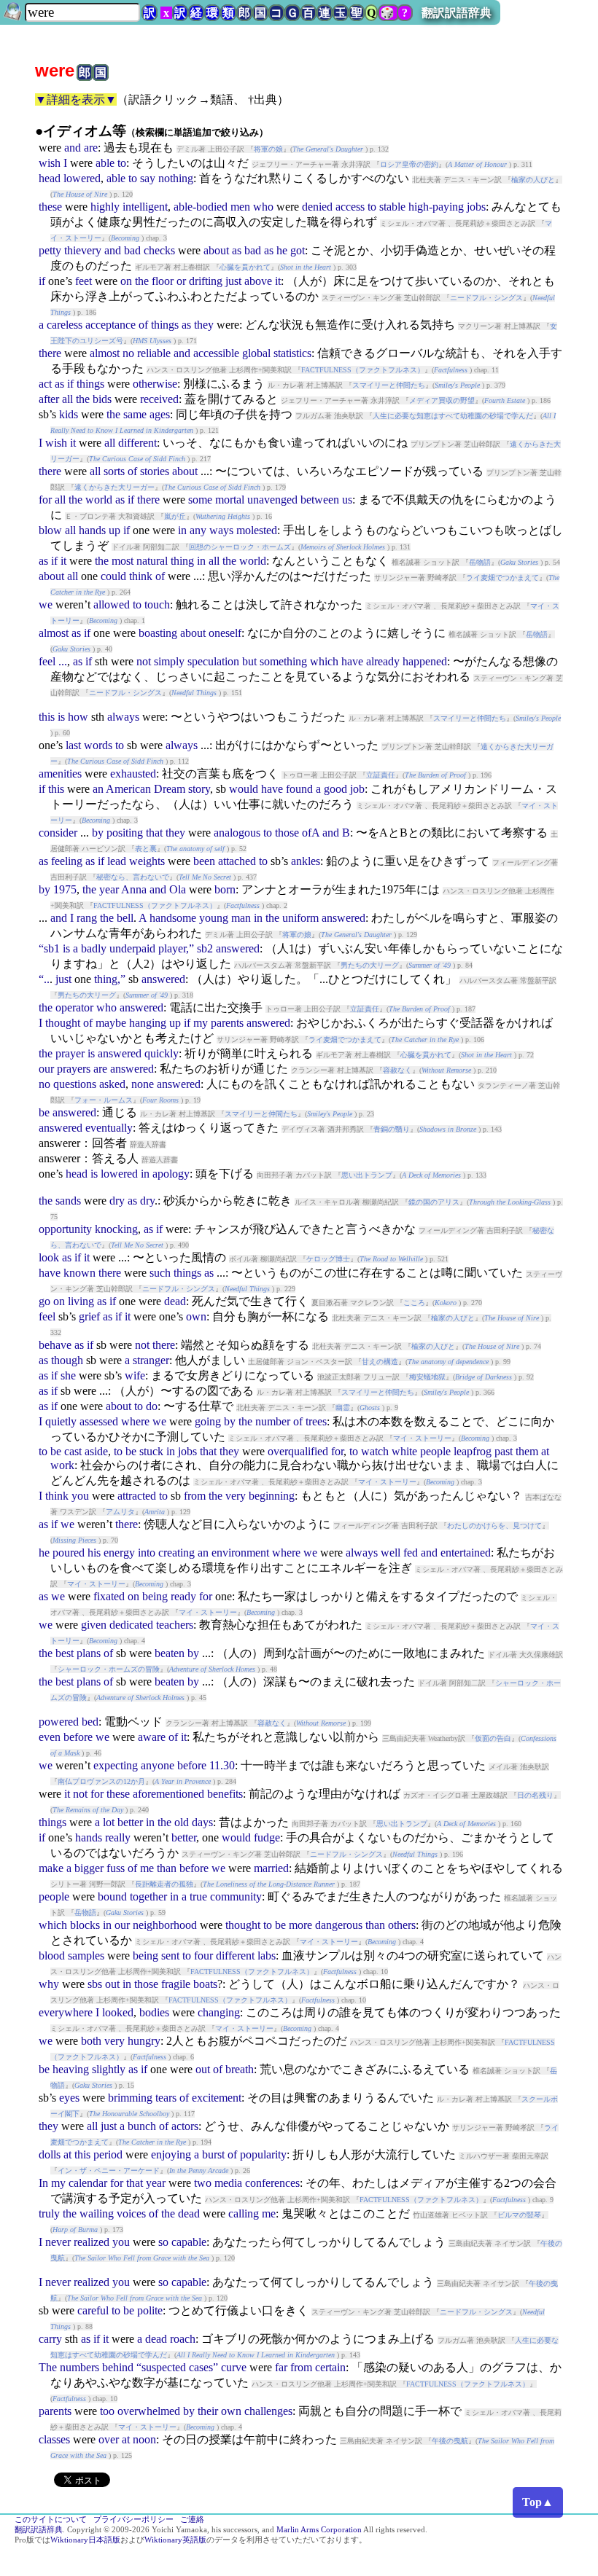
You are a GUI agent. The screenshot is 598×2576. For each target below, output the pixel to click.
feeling (67, 861)
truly (49, 2213)
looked (118, 2012)
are (91, 148)
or (181, 281)
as (237, 250)
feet (84, 281)
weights (147, 861)
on (126, 281)
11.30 (222, 1765)
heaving (71, 2069)
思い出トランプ (367, 1175)
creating (176, 1553)
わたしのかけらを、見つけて (494, 1526)
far (281, 2367)
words (98, 745)
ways (221, 530)
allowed (112, 604)
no (128, 353)
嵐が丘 (175, 516)
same (135, 414)
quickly (162, 1053)
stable (392, 207)
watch (375, 1451)
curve (234, 2367)
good (335, 789)
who (263, 207)
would (244, 789)
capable (189, 2242)
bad (132, 250)
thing (182, 561)
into (147, 1553)
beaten (170, 1653)
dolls (50, 2154)
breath (240, 2069)
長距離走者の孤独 (164, 1884)
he (282, 250)
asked (112, 1084)
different (137, 443)
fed (411, 1553)
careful (93, 2310)
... (63, 661)
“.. (44, 979)
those (287, 833)
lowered (82, 178)
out (112, 1984)
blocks (85, 1925)
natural (152, 561)
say (148, 178)
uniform (300, 918)
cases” (203, 2367)
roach (183, 2339)
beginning (272, 1496)
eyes (69, 2098)
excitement (217, 2098)
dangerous (339, 1925)
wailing (97, 2213)
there (50, 353)
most (123, 561)
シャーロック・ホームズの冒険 (109, 1669)
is (61, 717)
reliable (154, 353)
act (45, 384)
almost (105, 353)
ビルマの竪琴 (519, 2215)
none (143, 1084)
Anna (134, 889)
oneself (225, 633)
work (62, 1465)
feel (47, 661)
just (233, 281)
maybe (111, 1023)
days (202, 1822)
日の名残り (535, 1795)
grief (89, 1316)
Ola (178, 889)
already (383, 661)
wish (50, 163)
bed (90, 1722)
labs (267, 1956)
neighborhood (165, 1925)
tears (166, 2098)
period (108, 2154)
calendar (88, 2183)
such (160, 1273)
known (79, 1273)
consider (58, 833)
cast (73, 1451)
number (273, 1421)
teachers (175, 1625)
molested (257, 530)
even (50, 1737)
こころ (414, 1303)
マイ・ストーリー (422, 1438)
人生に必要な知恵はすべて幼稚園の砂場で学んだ (453, 416)
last (73, 745)
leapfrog (473, 1451)
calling (244, 2213)
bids (102, 399)
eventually (109, 1128)
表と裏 (146, 849)
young (214, 918)
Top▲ (538, 2502)
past (504, 1451)
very (236, 1496)
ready (183, 1596)
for (45, 500)
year (109, 889)
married (271, 1868)
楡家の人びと (533, 180)
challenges (268, 2411)
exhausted (133, 774)
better (130, 1822)
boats (205, 1984)
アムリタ (120, 1512)
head (50, 178)
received (159, 399)
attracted (137, 1496)
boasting (158, 633)
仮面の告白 (493, 1738)
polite (150, 2310)
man (241, 918)
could (113, 576)
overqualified (298, 1451)
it (278, 281)
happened (425, 661)
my (201, 1023)
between (320, 500)
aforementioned (168, 1794)
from (195, 1496)
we (46, 604)
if (42, 281)
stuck (151, 1451)
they (204, 325)
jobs (476, 207)
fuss (116, 1868)
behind (118, 2367)
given (94, 1625)
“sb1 (49, 948)
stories (155, 471)
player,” (176, 948)
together (148, 1896)
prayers (74, 1069)
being (155, 1596)
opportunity (65, 1229)
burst (213, 2154)
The (48, 2367)
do (152, 1406)
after (49, 399)
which (324, 661)
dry (117, 1201)
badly (94, 948)
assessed (99, 1421)
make (51, 1868)
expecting (116, 1765)
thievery (83, 250)
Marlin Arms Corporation (319, 2530)
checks (159, 250)
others (402, 1925)
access (350, 207)
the (142, 281)
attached (237, 861)
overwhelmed (149, 2411)
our (46, 1069)
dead (175, 1301)
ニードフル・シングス (486, 298)
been (204, 861)
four (203, 1956)
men (240, 207)
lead (117, 861)
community (236, 1896)
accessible (216, 353)
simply (169, 661)
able (105, 163)
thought (63, 1023)
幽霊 (343, 1408)
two (203, 2183)
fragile (176, 1984)
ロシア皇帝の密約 (409, 164)
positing (125, 833)
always (123, 717)
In (43, 2183)
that (154, 833)
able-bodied (201, 207)
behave (55, 1345)
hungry (144, 2041)
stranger (151, 1360)
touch (157, 604)
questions (75, 1084)
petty (50, 250)
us (347, 500)
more (300, 1925)
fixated (109, 1596)
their (208, 2411)
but (249, 661)
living (81, 1301)
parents (227, 1023)
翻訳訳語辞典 (457, 13)
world (99, 500)
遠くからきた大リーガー (114, 487)
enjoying (171, 2154)
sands (68, 1201)
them (527, 1451)
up (114, 530)
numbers (79, 2367)
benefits (225, 1794)
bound (112, 1896)
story (199, 789)
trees (316, 1421)
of (143, 325)
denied (317, 207)
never (58, 2242)
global (256, 353)
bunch (142, 2126)
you (80, 1496)
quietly (61, 1421)
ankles (306, 861)
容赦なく (397, 1070)
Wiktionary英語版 (175, 2540)
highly (105, 207)
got (298, 250)
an (98, 789)
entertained (466, 1553)
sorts (114, 471)
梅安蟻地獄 (427, 1377)
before (78, 1737)
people (435, 1451)
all (67, 399)
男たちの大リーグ (370, 965)
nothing (176, 178)
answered (343, 918)
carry (50, 2339)
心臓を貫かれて (245, 267)
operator (74, 1007)
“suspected (161, 2367)
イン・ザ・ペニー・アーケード (109, 2170)
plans (89, 1653)
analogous (237, 833)
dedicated (131, 1625)
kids (69, 414)
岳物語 (480, 562)
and (73, 148)
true (198, 1896)
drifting (206, 281)
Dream (170, 789)
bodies (154, 2012)
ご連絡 (192, 2520)
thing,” (110, 979)
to (122, 163)
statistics (292, 353)
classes (54, 2439)
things (165, 325)
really (118, 1837)
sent (170, 1956)
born (225, 889)
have (352, 661)
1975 (65, 889)
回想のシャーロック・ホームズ (240, 547)
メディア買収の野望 (442, 400)
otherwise (155, 384)
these (50, 207)
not (144, 661)
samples (86, 1956)
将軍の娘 (268, 149)
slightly (109, 2069)
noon (144, 2439)
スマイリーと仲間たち (389, 385)
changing (219, 2012)
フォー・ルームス (104, 1100)
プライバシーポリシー (133, 2520)
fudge (267, 1837)
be (44, 1112)
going (208, 1421)
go (44, 1301)
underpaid (132, 948)
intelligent (145, 207)
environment (240, 1553)
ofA (311, 833)
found (299, 789)
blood (52, 1956)
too (107, 2411)
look (49, 1257)
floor (163, 281)
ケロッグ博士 (328, 1259)
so (163, 2242)
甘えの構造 (380, 1362)
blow (50, 530)
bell (125, 918)
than (167, 1868)
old (182, 1822)
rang (87, 918)
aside (96, 1451)
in (182, 530)
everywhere (66, 2012)
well (391, 1553)
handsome (173, 918)
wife (135, 1375)
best (65, 1653)
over (109, 2439)
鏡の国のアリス (434, 1202)
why (49, 1984)
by (98, 833)
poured (69, 1553)
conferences (272, 2183)
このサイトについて (51, 2520)
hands (92, 530)
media (228, 2183)
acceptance (110, 325)
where (135, 1421)
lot (109, 1822)
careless (65, 325)
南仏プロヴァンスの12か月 (101, 1781)
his (94, 1553)
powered (59, 1722)
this (47, 717)
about (216, 250)
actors (185, 2126)
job (357, 789)
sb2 (205, 948)
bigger (89, 1868)
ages (160, 414)
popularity (263, 2154)
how (78, 717)
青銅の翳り (392, 1129)
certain (330, 2367)
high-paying (436, 207)
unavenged (272, 500)
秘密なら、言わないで (133, 877)
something (283, 661)
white (404, 1451)
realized (92, 2242)
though (67, 1360)
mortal (230, 500)
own (196, 1316)
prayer (70, 1053)
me (147, 1868)
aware (152, 1737)
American (128, 789)
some (200, 500)
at (545, 1451)
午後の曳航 (450, 2441)
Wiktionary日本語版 (85, 2540)
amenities (60, 774)
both (91, 2041)
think (141, 576)
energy (119, 1553)
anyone (158, 1765)
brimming (130, 2098)
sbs (95, 1984)
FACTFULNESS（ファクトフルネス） (363, 370)
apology (171, 1174)
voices (131, 2213)
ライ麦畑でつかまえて (502, 578)
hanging (148, 1023)
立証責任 (381, 775)
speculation (213, 661)
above (258, 281)
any (198, 530)
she (68, 1375)
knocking (116, 1229)
